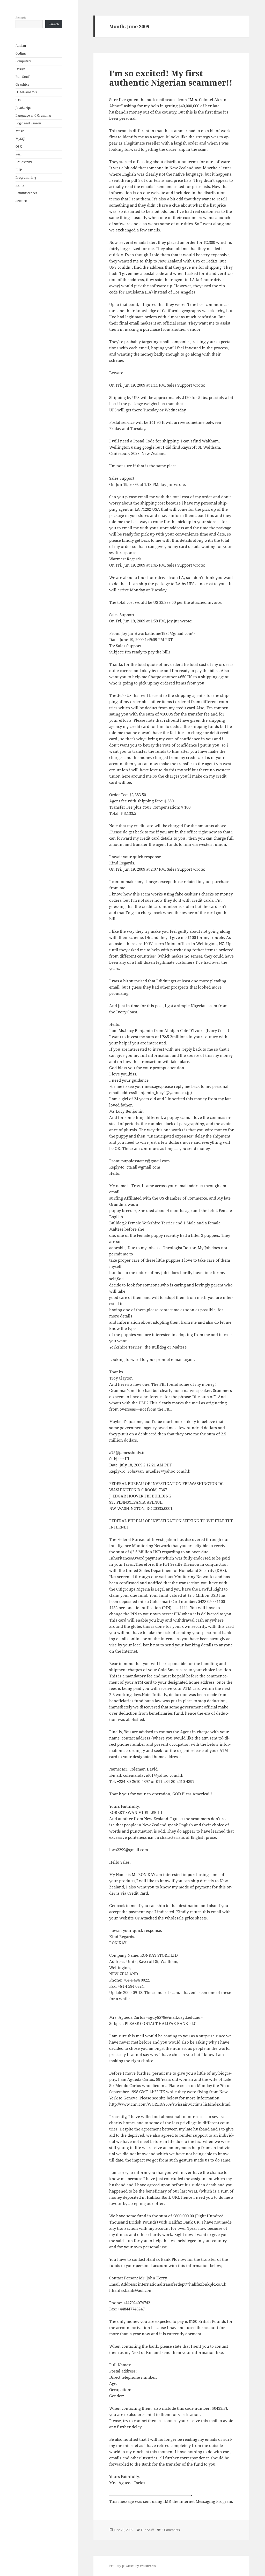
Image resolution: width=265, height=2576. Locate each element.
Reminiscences (26, 193)
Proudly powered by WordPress (132, 2566)
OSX (19, 146)
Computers (23, 61)
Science (21, 201)
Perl (19, 154)
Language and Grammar (34, 115)
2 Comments (171, 2530)
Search (21, 18)
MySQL (21, 139)
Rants (20, 185)
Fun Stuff (22, 77)
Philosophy (24, 162)
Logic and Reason (28, 123)
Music (20, 131)
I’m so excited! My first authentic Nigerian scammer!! (171, 78)
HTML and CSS (26, 92)
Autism (21, 46)
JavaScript (23, 108)
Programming (26, 178)
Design (20, 69)
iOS (18, 100)
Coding (21, 53)
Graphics (22, 84)
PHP (19, 170)
